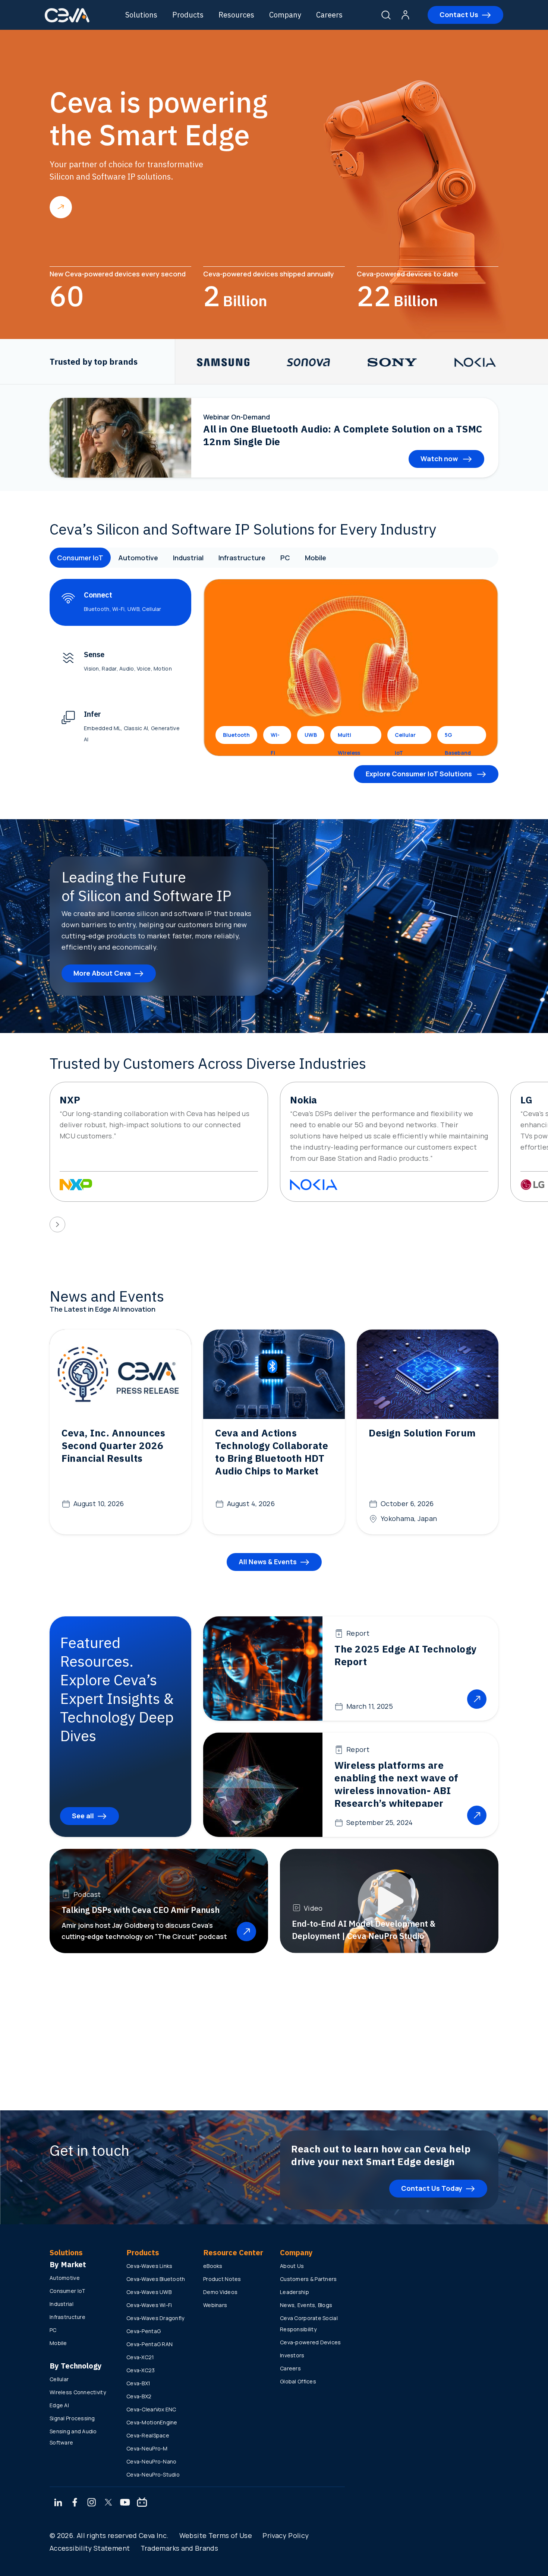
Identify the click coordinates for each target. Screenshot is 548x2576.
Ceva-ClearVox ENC (151, 2409)
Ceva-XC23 (141, 2370)
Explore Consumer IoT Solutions (420, 774)
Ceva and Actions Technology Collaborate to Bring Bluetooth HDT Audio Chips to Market (272, 1452)
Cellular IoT (405, 738)
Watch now (440, 459)
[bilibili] (142, 2503)
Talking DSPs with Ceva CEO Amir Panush (141, 1910)
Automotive (138, 558)
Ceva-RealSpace (148, 2435)
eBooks (213, 2266)
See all (83, 1816)
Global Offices (298, 2381)
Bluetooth (236, 735)
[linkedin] (58, 2503)
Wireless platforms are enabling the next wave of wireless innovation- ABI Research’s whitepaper (396, 1784)
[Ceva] (67, 21)
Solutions (141, 15)
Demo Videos (220, 2292)
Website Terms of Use (216, 2535)
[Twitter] (108, 2503)
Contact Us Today (432, 2188)
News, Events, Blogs (306, 2305)
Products (188, 15)
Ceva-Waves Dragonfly (155, 2318)
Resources (236, 15)
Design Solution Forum (422, 1433)
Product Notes (222, 2279)
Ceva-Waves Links (149, 2266)
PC (285, 558)
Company (285, 15)
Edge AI (59, 2405)
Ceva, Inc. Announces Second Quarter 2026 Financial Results (113, 1445)
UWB (311, 735)
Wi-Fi (275, 738)
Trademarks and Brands (179, 2548)
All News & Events (268, 1562)
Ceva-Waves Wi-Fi (149, 2305)
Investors (292, 2355)
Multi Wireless (349, 738)
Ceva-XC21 (140, 2357)
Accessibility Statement (90, 2548)
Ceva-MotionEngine (152, 2422)
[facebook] (75, 2503)
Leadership (295, 2292)
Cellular (59, 2379)
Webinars (215, 2305)
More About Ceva (102, 973)
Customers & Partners (308, 2279)
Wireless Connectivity (78, 2392)
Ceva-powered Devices (311, 2342)
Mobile (316, 558)
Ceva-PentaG (144, 2331)
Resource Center (233, 2252)
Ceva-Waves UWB (149, 2292)
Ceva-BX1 (138, 2383)
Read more (61, 207)
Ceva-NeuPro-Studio (153, 2474)
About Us (292, 2266)
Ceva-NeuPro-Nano (151, 2461)
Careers (329, 15)
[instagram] (92, 2503)
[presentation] (57, 1224)
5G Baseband (458, 738)
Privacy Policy (286, 2535)
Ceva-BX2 (139, 2396)
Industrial (188, 558)
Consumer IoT (80, 558)
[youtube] (125, 2503)
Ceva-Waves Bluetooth (156, 2279)
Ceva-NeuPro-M (147, 2448)
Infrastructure (242, 558)
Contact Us (459, 15)
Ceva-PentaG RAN (149, 2344)
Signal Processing (72, 2418)
